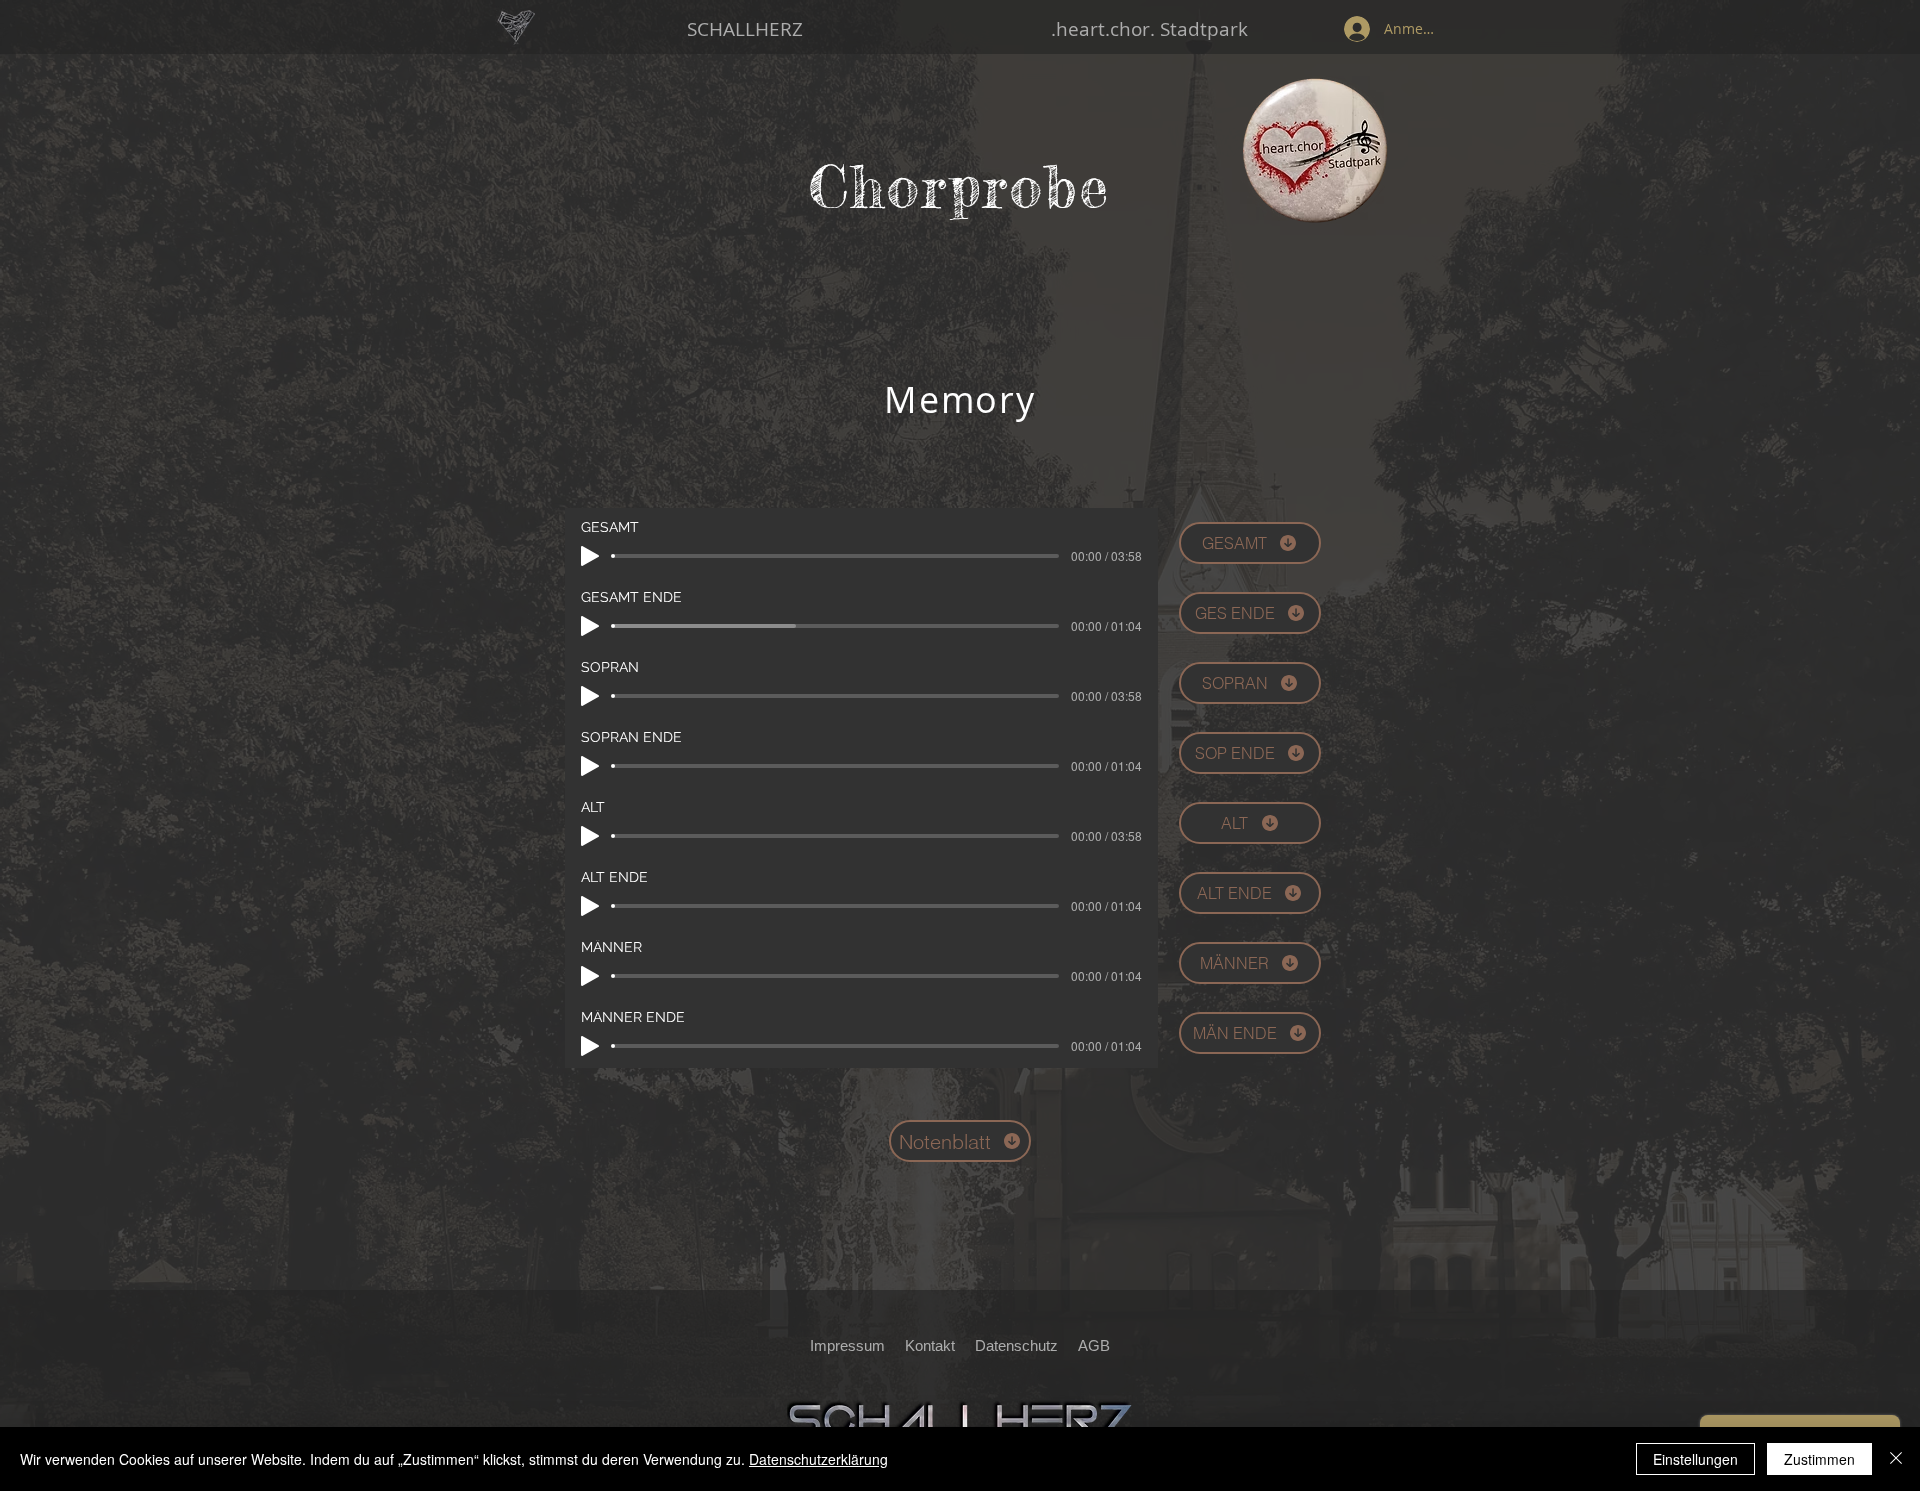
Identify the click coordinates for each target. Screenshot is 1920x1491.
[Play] (590, 556)
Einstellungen (1695, 1459)
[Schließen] (1896, 1459)
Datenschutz (1022, 1345)
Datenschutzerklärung (818, 1459)
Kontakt (930, 1345)
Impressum (847, 1345)
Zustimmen (1819, 1459)
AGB (1094, 1345)
